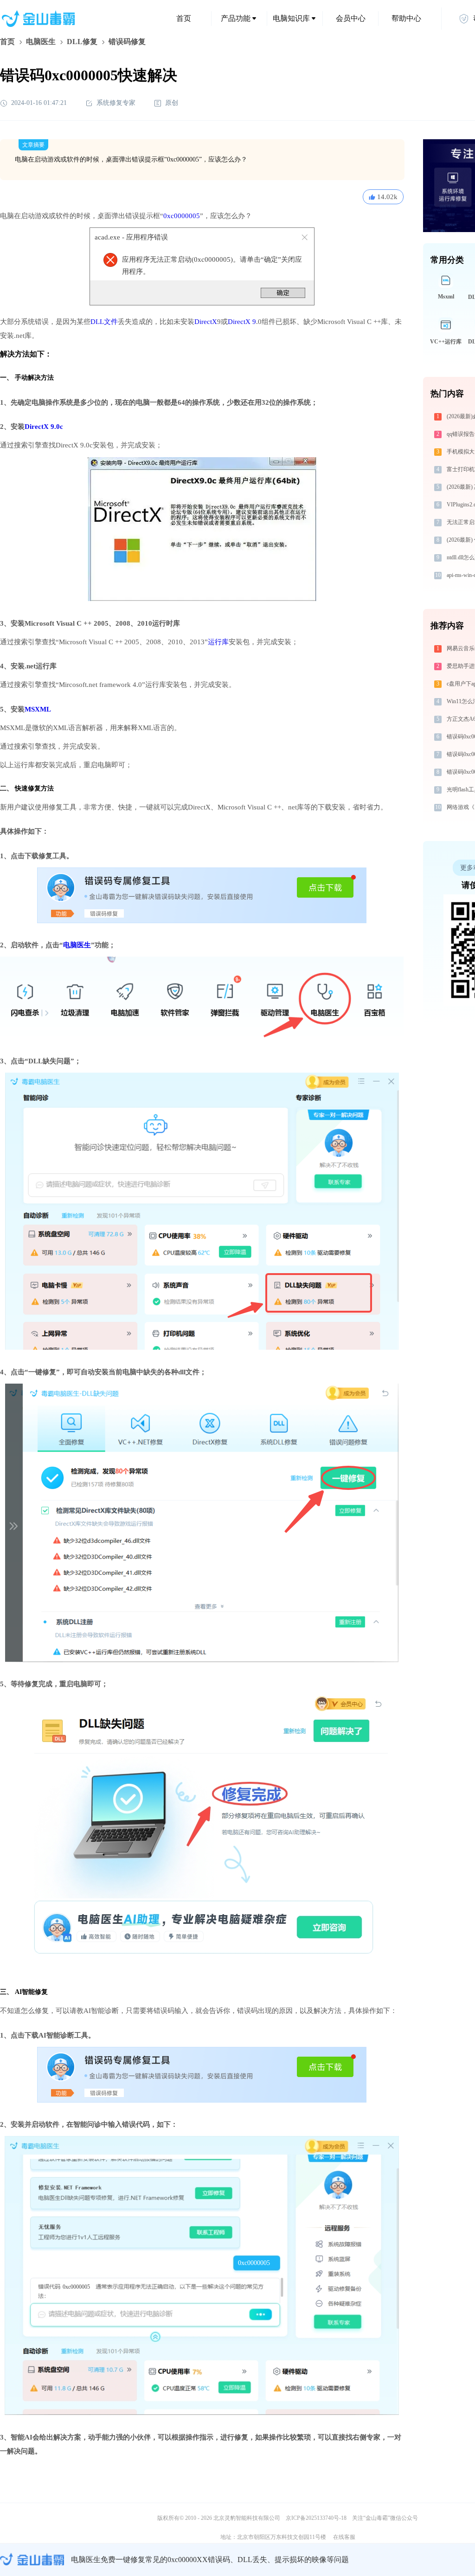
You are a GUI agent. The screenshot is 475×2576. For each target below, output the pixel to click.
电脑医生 (41, 42)
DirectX (206, 322)
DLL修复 (82, 42)
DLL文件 (104, 322)
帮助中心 (406, 18)
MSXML (38, 709)
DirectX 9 (242, 322)
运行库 (218, 642)
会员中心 (351, 18)
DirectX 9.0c (44, 427)
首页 (184, 18)
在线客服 (344, 2537)
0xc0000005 (182, 216)
